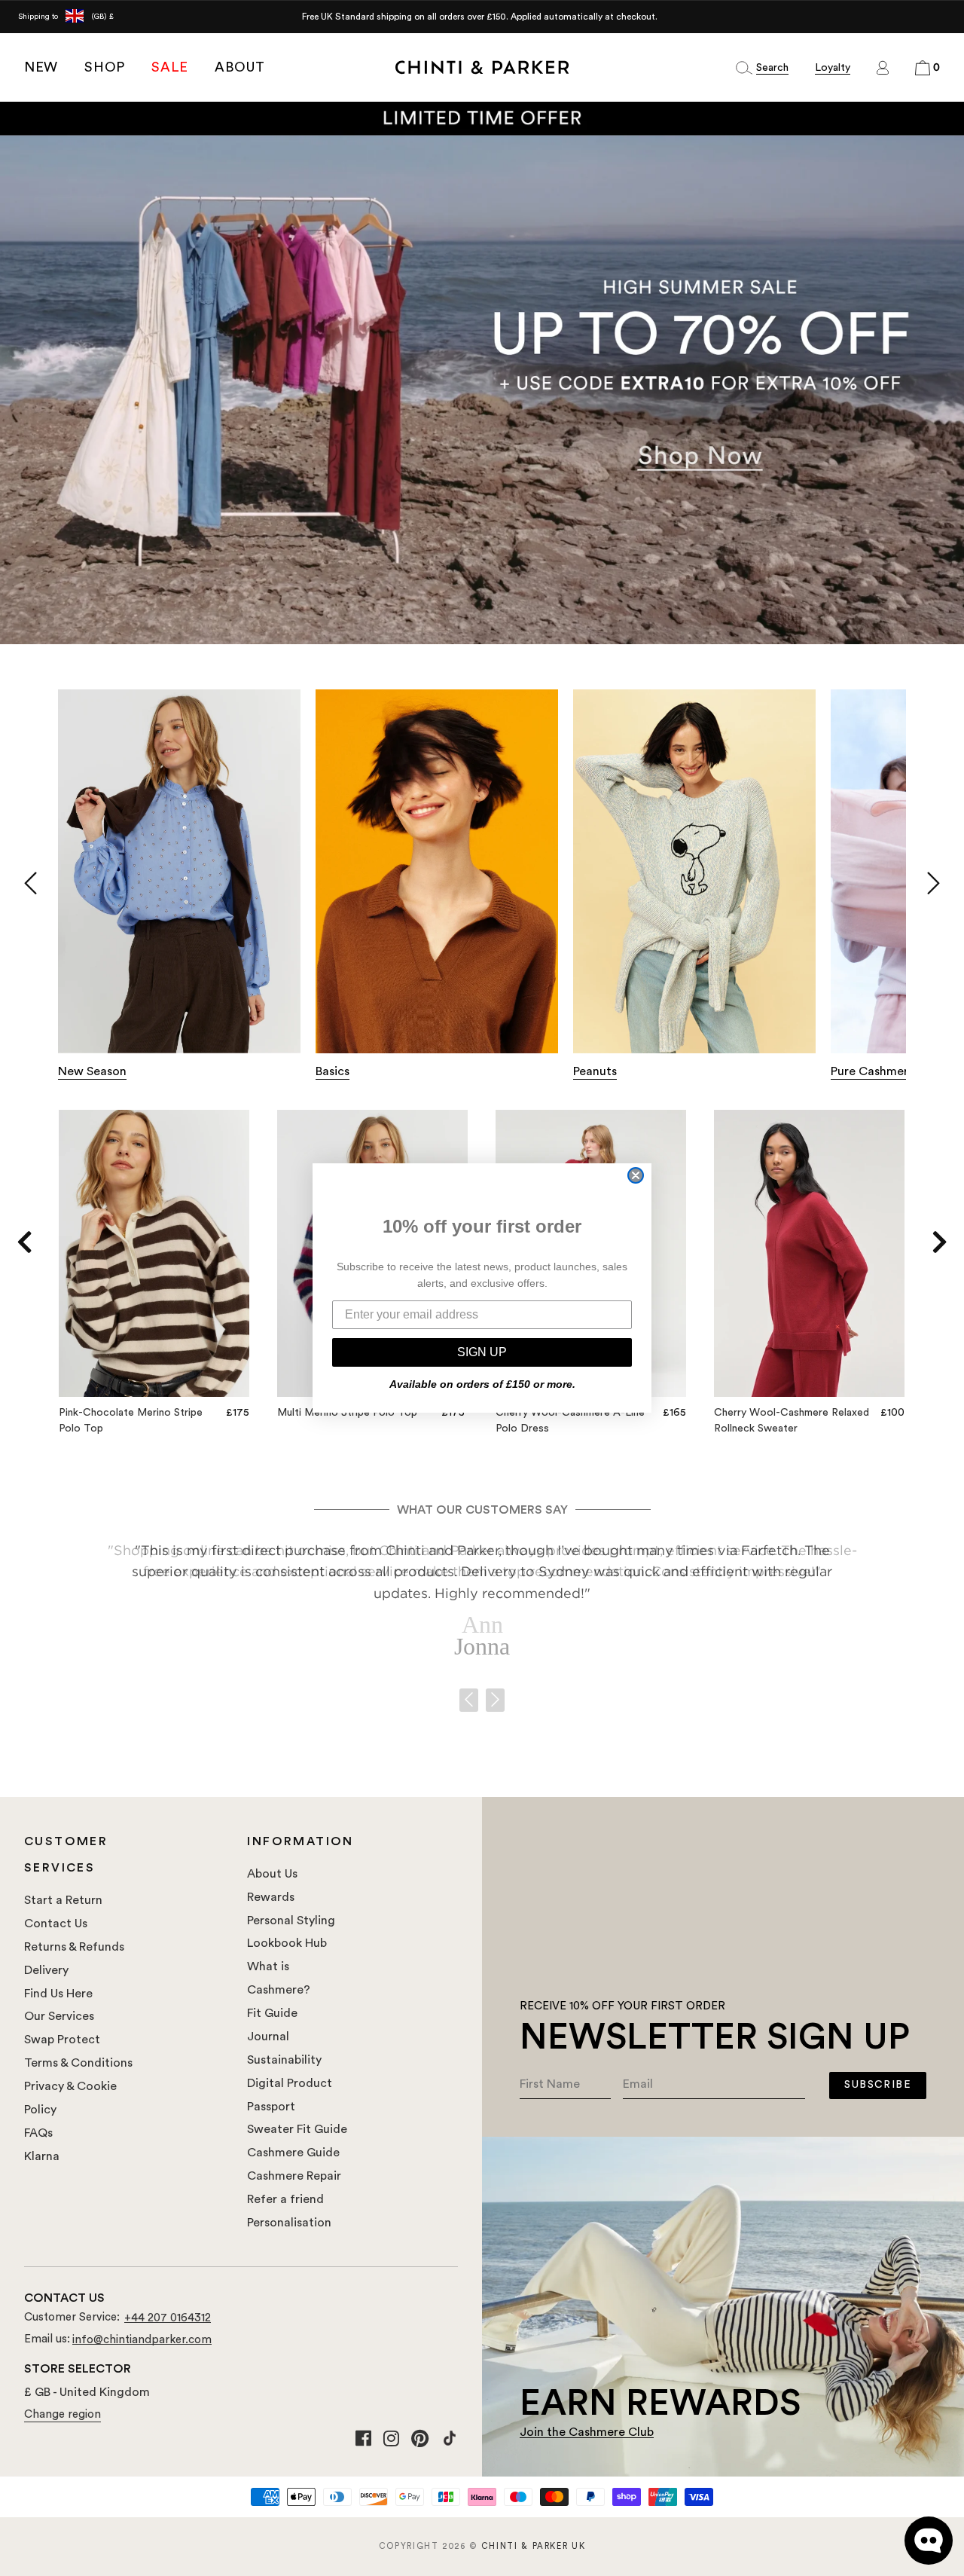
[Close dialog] (636, 1175)
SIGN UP (482, 1352)
